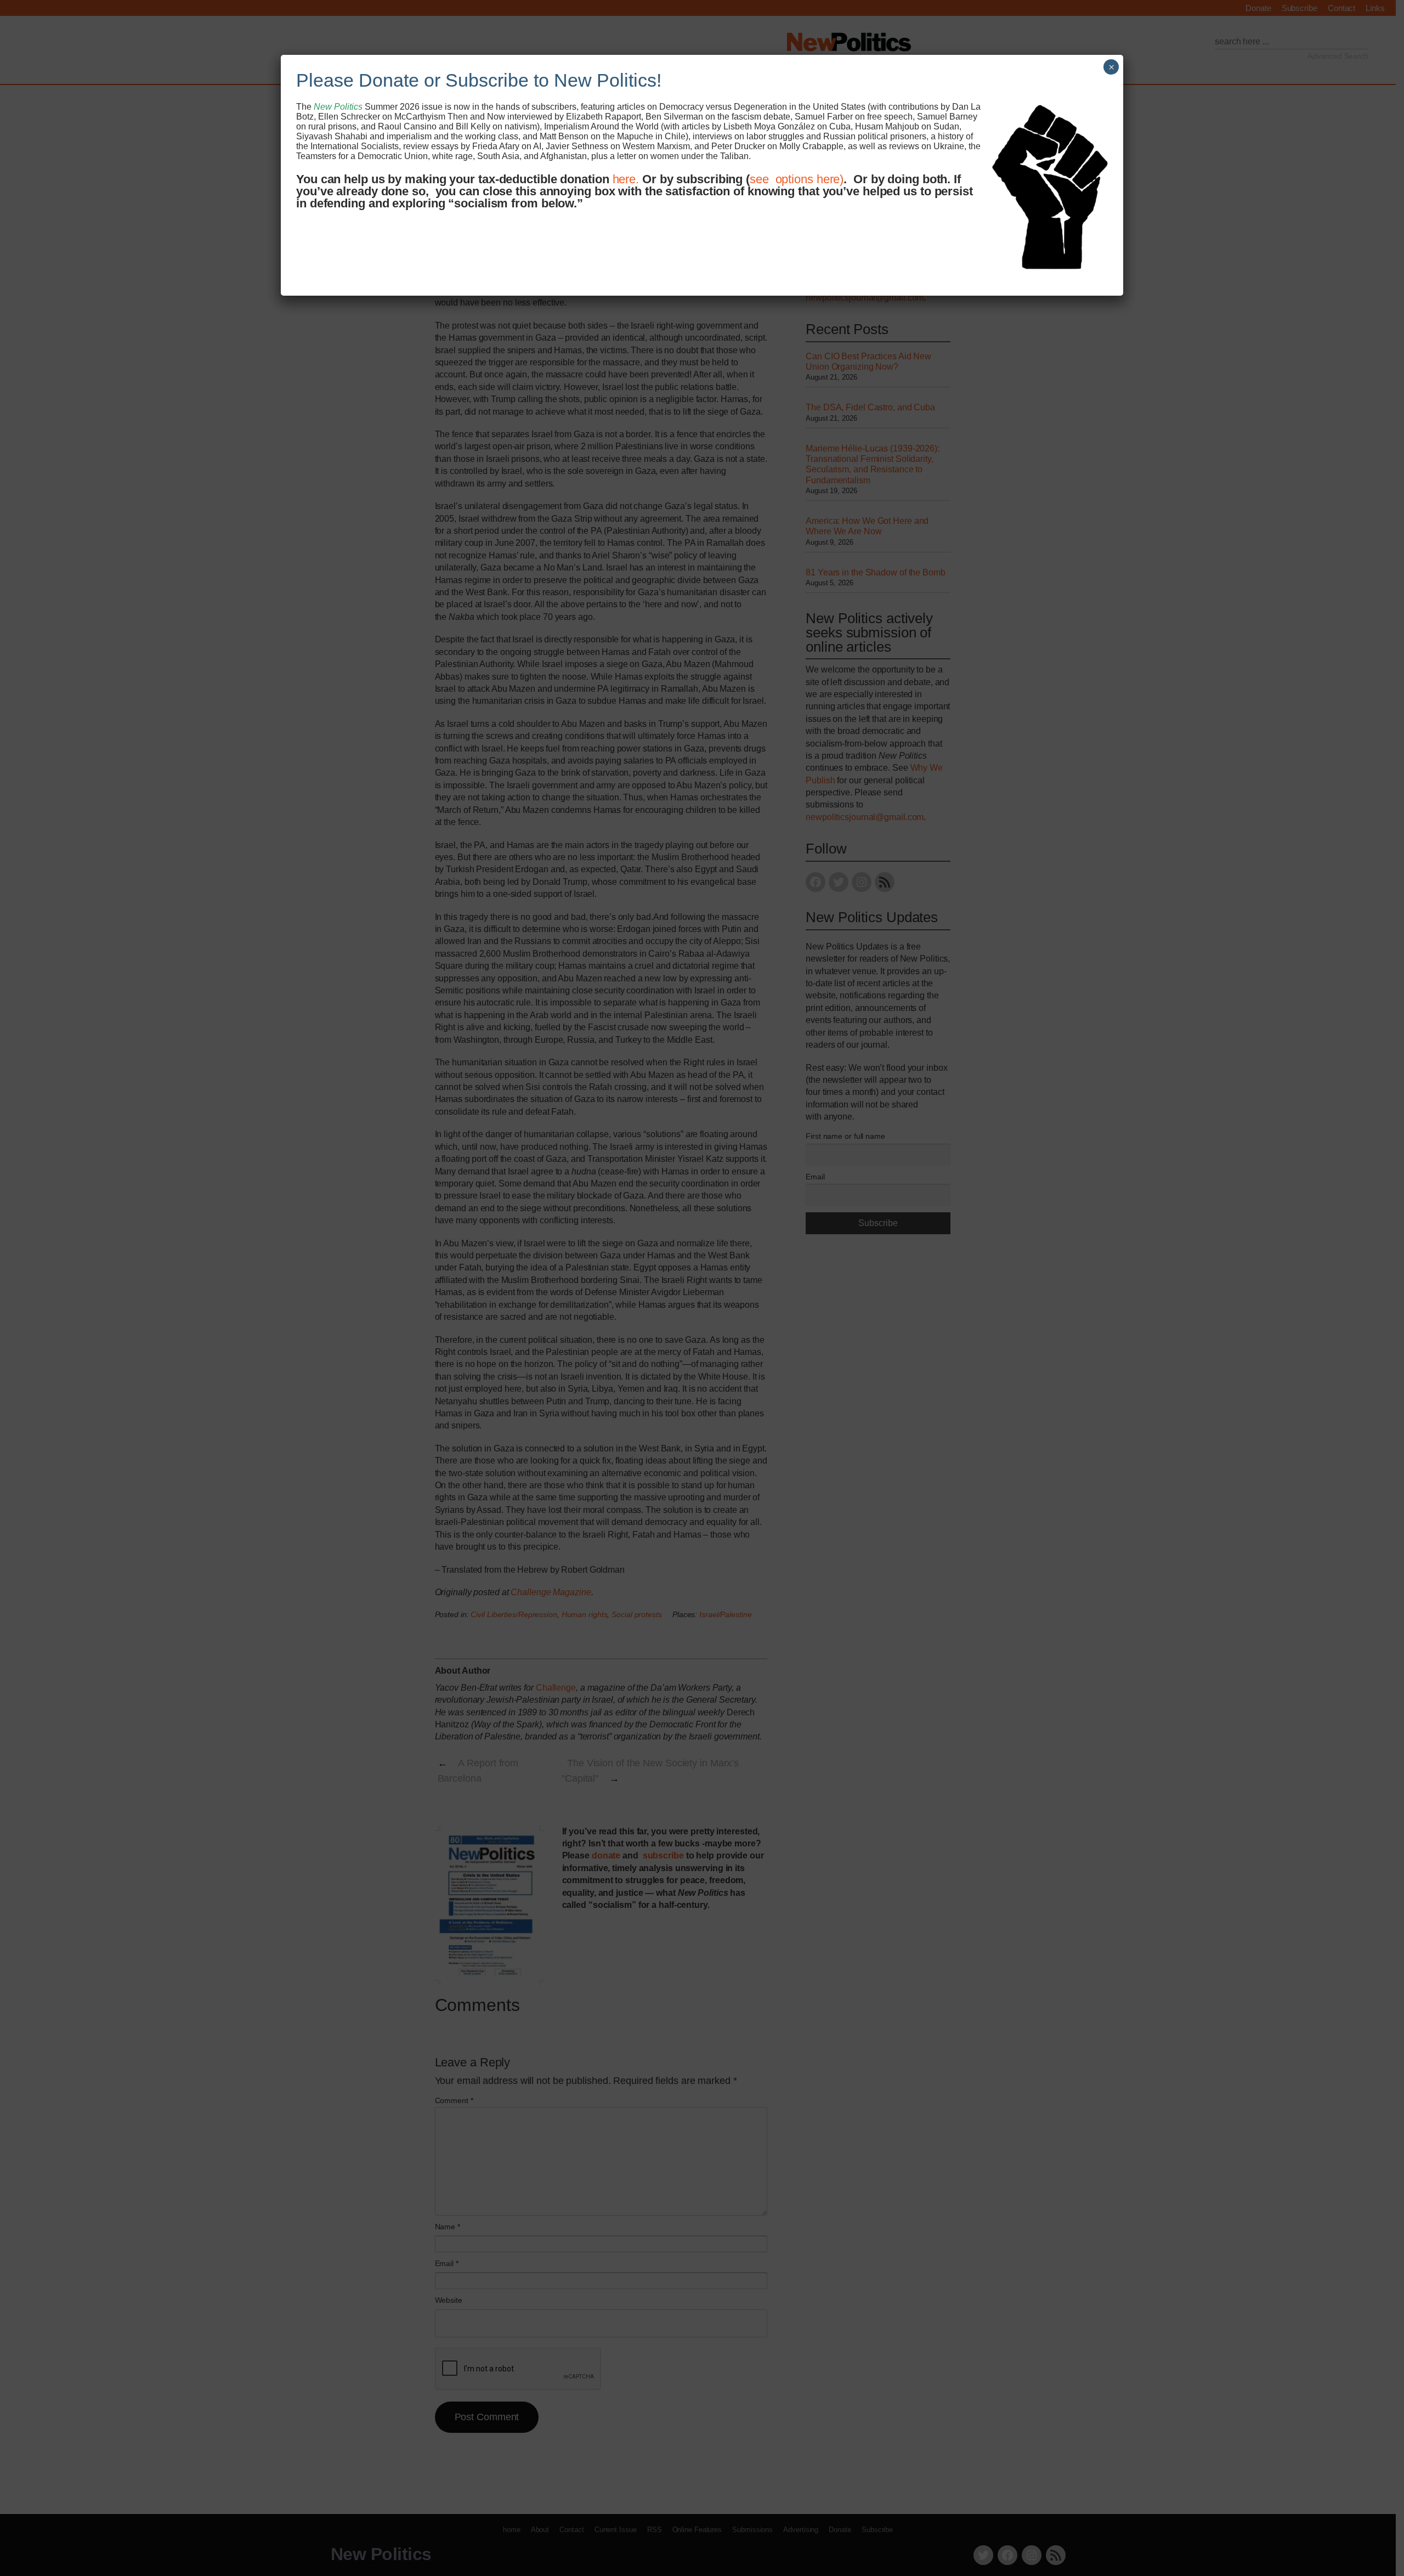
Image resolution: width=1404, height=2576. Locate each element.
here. (626, 179)
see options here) (797, 179)
